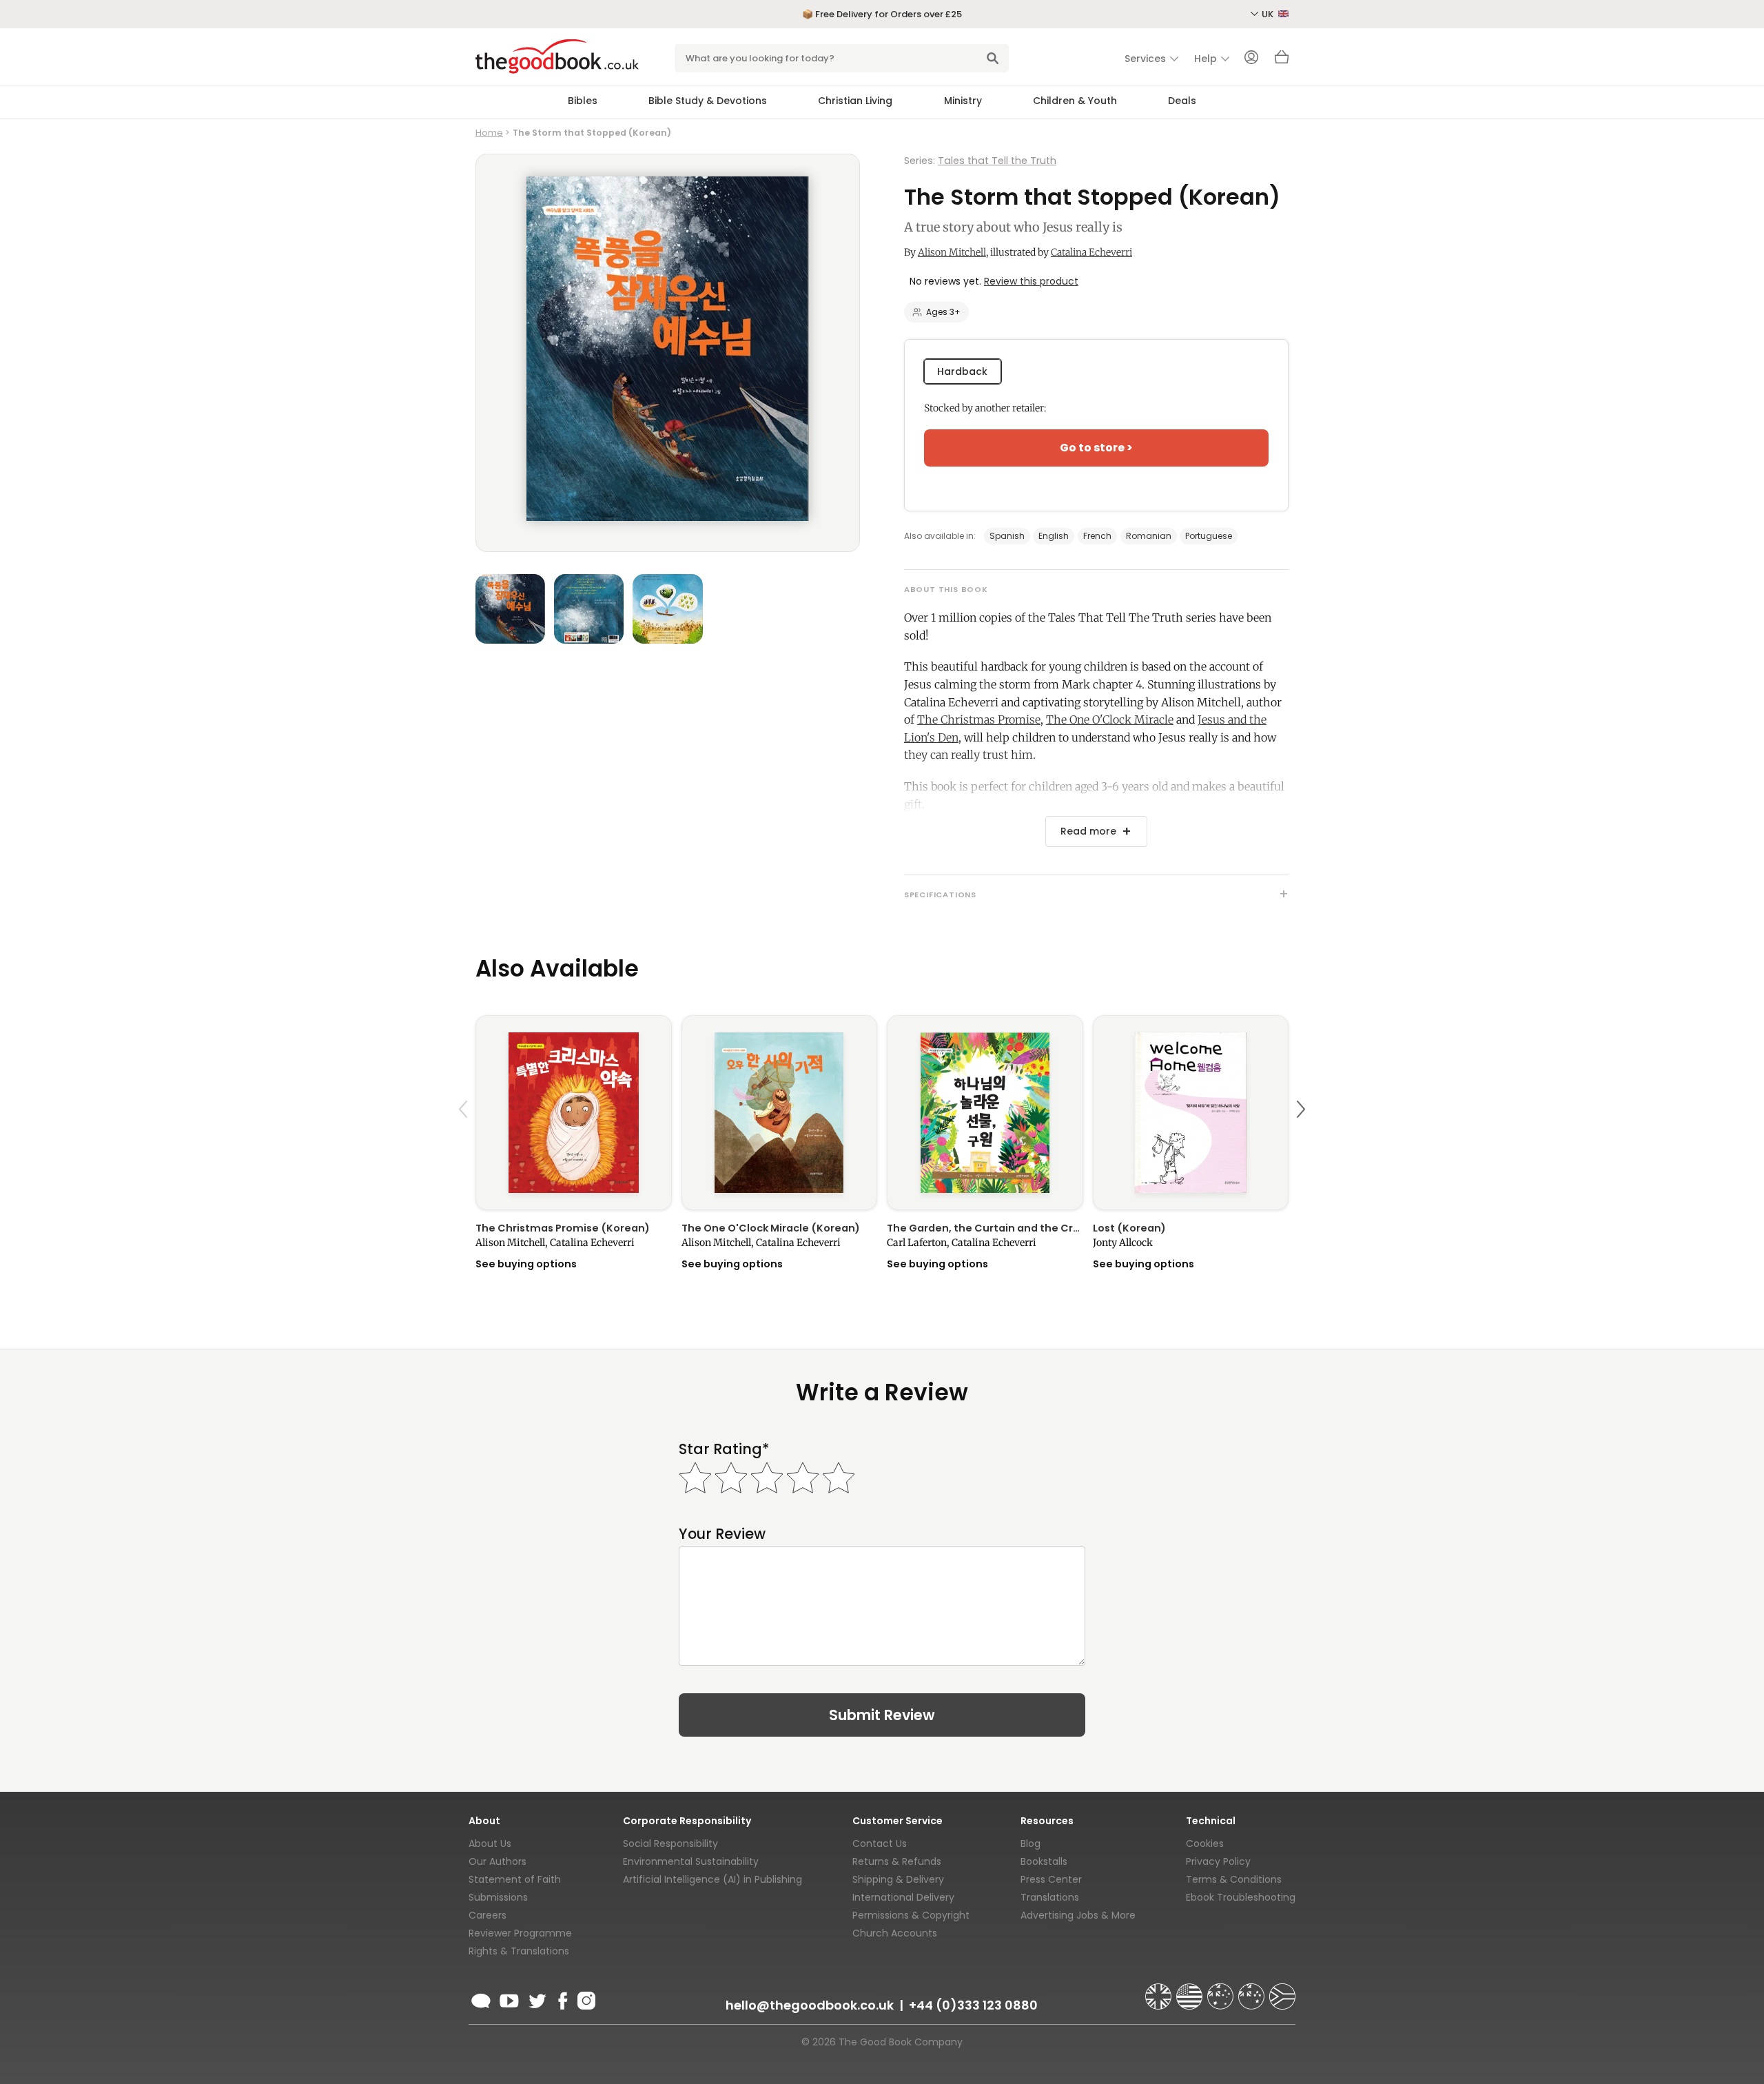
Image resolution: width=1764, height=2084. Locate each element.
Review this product (1031, 281)
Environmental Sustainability (691, 1861)
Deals (1182, 101)
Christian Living (855, 101)
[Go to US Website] (1191, 1990)
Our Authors (498, 1861)
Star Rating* (724, 1449)
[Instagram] (585, 1999)
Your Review (722, 1534)
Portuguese (1209, 536)
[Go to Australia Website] (1222, 1990)
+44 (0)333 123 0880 (973, 2005)
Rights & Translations (519, 1951)
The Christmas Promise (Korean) (563, 1228)
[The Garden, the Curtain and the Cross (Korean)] (985, 1113)
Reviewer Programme (520, 1933)
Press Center (1051, 1879)
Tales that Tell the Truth (997, 161)
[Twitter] (536, 1999)
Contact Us (880, 1843)
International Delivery (903, 1897)
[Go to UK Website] (1160, 1990)
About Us (490, 1843)
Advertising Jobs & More (1078, 1915)
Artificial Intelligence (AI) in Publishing (712, 1879)
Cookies (1205, 1843)
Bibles (583, 101)
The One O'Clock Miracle (1110, 719)
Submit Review (882, 1715)
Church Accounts (895, 1933)
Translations (1050, 1897)
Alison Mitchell (952, 252)
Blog (1030, 1843)
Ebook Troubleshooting (1241, 1897)
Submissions (498, 1897)
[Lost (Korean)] (1191, 1113)
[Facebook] (562, 1999)
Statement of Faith (515, 1879)
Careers (488, 1915)
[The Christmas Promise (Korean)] (574, 1113)
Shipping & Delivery (898, 1879)
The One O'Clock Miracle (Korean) (771, 1228)
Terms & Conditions (1234, 1879)
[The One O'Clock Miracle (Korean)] (780, 1113)
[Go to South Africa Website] (1282, 1990)
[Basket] (1282, 61)
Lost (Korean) (1129, 1228)
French (1097, 536)
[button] (465, 1142)
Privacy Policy (1218, 1861)
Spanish (1007, 536)
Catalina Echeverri (1091, 252)
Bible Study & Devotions (708, 101)
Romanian (1149, 536)
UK (1269, 14)
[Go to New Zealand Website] (1253, 1990)
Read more (1088, 831)
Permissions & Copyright (911, 1915)
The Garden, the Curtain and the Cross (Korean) (985, 1228)
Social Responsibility (670, 1843)
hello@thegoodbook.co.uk (810, 2005)
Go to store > (1096, 448)
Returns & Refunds (897, 1861)
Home (489, 133)
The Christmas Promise (979, 719)
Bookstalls (1044, 1861)
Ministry (963, 101)
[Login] (1251, 59)
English (1054, 536)
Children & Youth (1075, 101)
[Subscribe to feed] (481, 1999)
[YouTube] (509, 1999)
